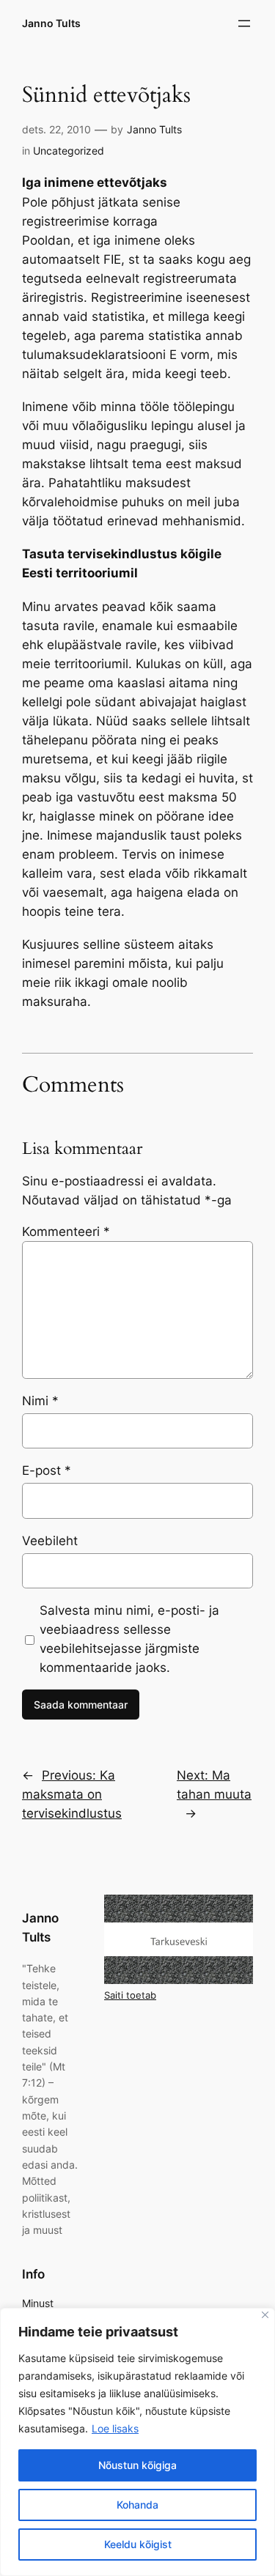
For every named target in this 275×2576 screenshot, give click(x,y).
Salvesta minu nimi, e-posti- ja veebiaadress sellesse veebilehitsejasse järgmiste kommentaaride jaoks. (129, 1639)
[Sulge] (265, 2315)
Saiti (115, 1995)
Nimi (40, 1401)
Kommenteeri (66, 1232)
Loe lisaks (115, 2428)
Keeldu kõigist (138, 2544)
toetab (141, 1995)
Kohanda (137, 2505)
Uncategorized (69, 151)
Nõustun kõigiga (137, 2465)
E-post (47, 1470)
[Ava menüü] (244, 23)
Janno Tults (51, 23)
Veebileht (50, 1541)
